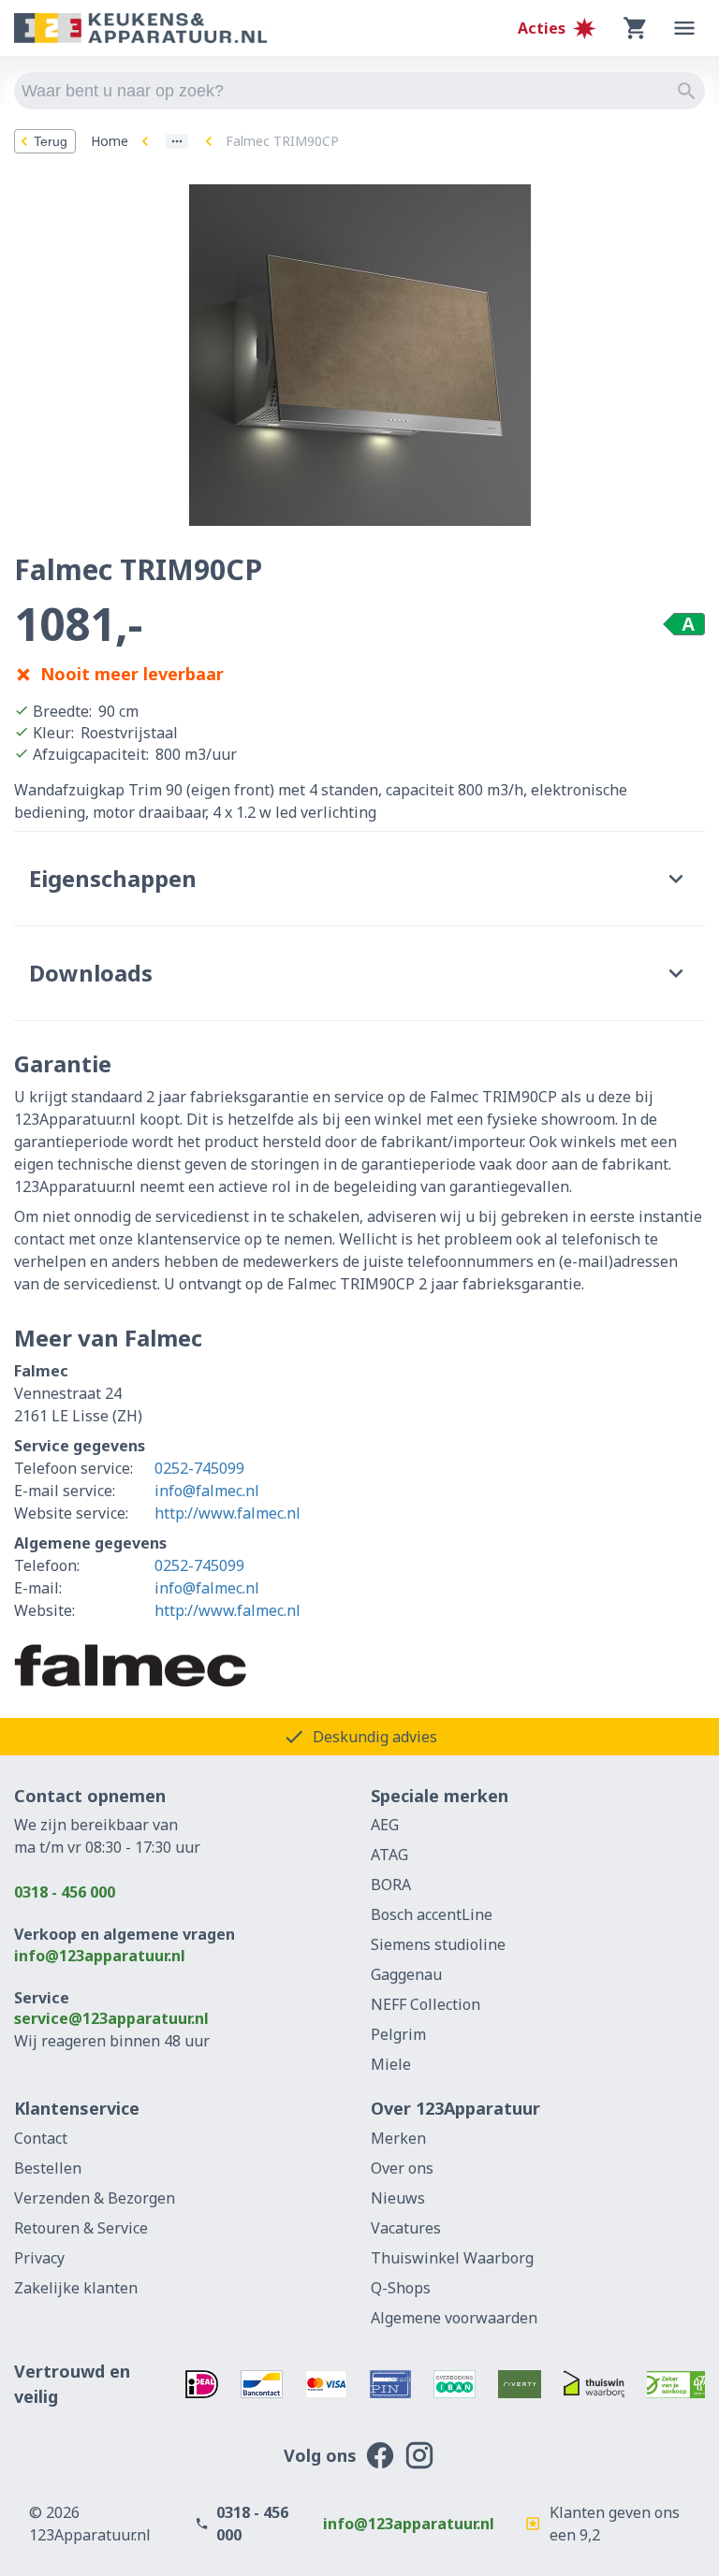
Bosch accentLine (432, 1914)
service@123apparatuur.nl (111, 2018)
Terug (51, 141)
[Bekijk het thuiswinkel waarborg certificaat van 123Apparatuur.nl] (594, 2384)
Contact (41, 2138)
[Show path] (177, 141)
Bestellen (48, 2168)
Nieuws (398, 2198)
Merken (398, 2138)
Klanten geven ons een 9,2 (615, 2524)
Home (110, 141)
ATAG (389, 1855)
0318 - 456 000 (65, 1892)
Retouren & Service (81, 2228)
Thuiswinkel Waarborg (452, 2258)
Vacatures (406, 2228)
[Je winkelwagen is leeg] (636, 28)
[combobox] (359, 91)
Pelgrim (398, 2034)
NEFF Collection (426, 2004)
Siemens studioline (438, 1944)
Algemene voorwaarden (454, 2318)
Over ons (402, 2168)
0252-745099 (199, 1468)
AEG (385, 1825)
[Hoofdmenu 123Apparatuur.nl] (684, 28)
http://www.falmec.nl (227, 1513)
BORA (391, 1885)
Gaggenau (406, 1974)
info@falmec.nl (207, 1491)
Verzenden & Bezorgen (95, 2198)
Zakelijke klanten (76, 2288)
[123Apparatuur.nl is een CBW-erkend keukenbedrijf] (676, 2384)
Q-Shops (401, 2288)
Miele (391, 2064)
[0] (636, 28)
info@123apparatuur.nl (100, 1956)
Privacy (39, 2258)
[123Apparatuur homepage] (140, 29)
